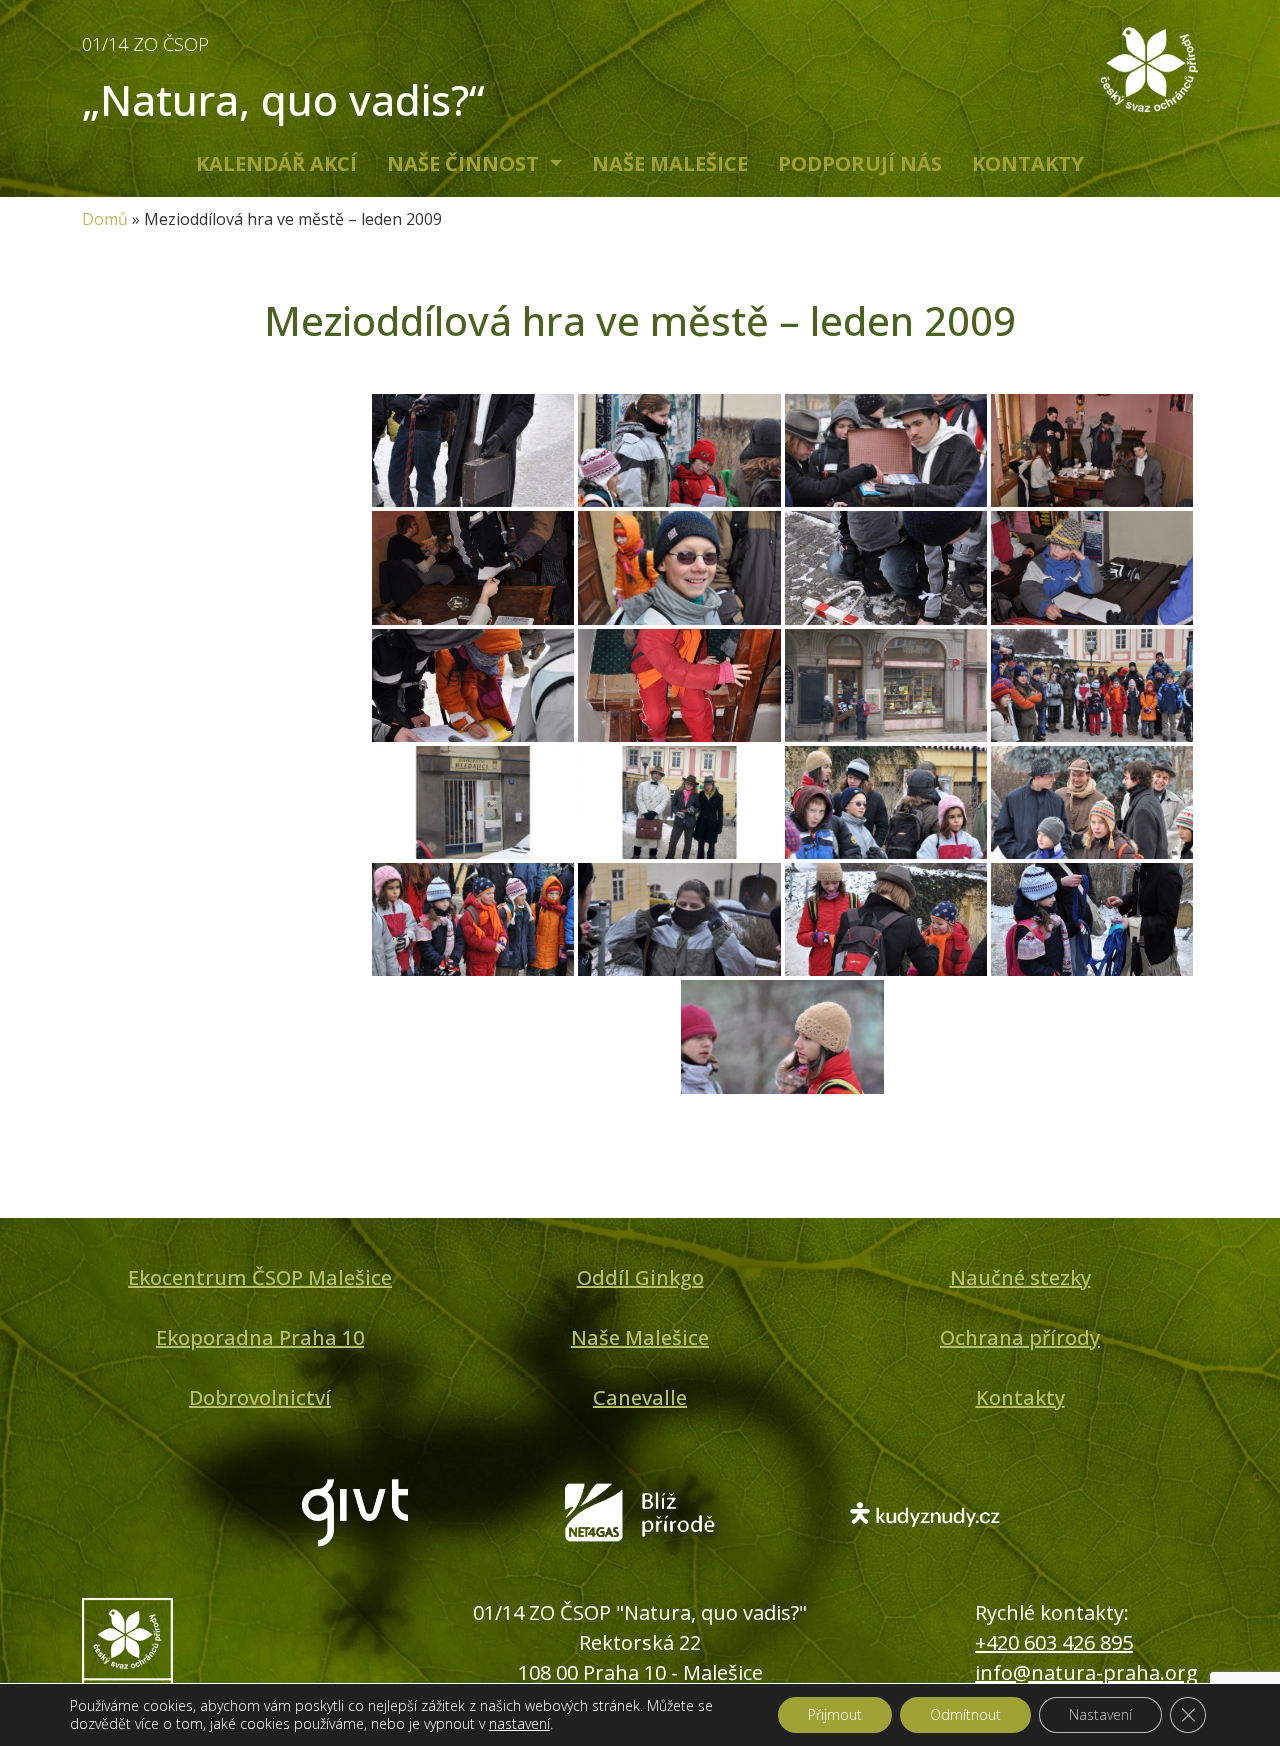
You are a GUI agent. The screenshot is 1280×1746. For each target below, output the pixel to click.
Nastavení (1100, 1714)
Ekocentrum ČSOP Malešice (260, 1277)
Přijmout (835, 1714)
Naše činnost (465, 163)
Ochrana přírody (1020, 1337)
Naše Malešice (670, 163)
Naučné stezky (1020, 1277)
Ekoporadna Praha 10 (260, 1337)
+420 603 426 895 (1054, 1642)
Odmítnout (965, 1714)
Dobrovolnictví (260, 1397)
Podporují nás (860, 163)
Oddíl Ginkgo (640, 1277)
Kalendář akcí (276, 163)
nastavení (519, 1724)
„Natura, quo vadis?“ (283, 80)
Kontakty (1028, 163)
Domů (105, 219)
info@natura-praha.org (1086, 1672)
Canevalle (640, 1397)
